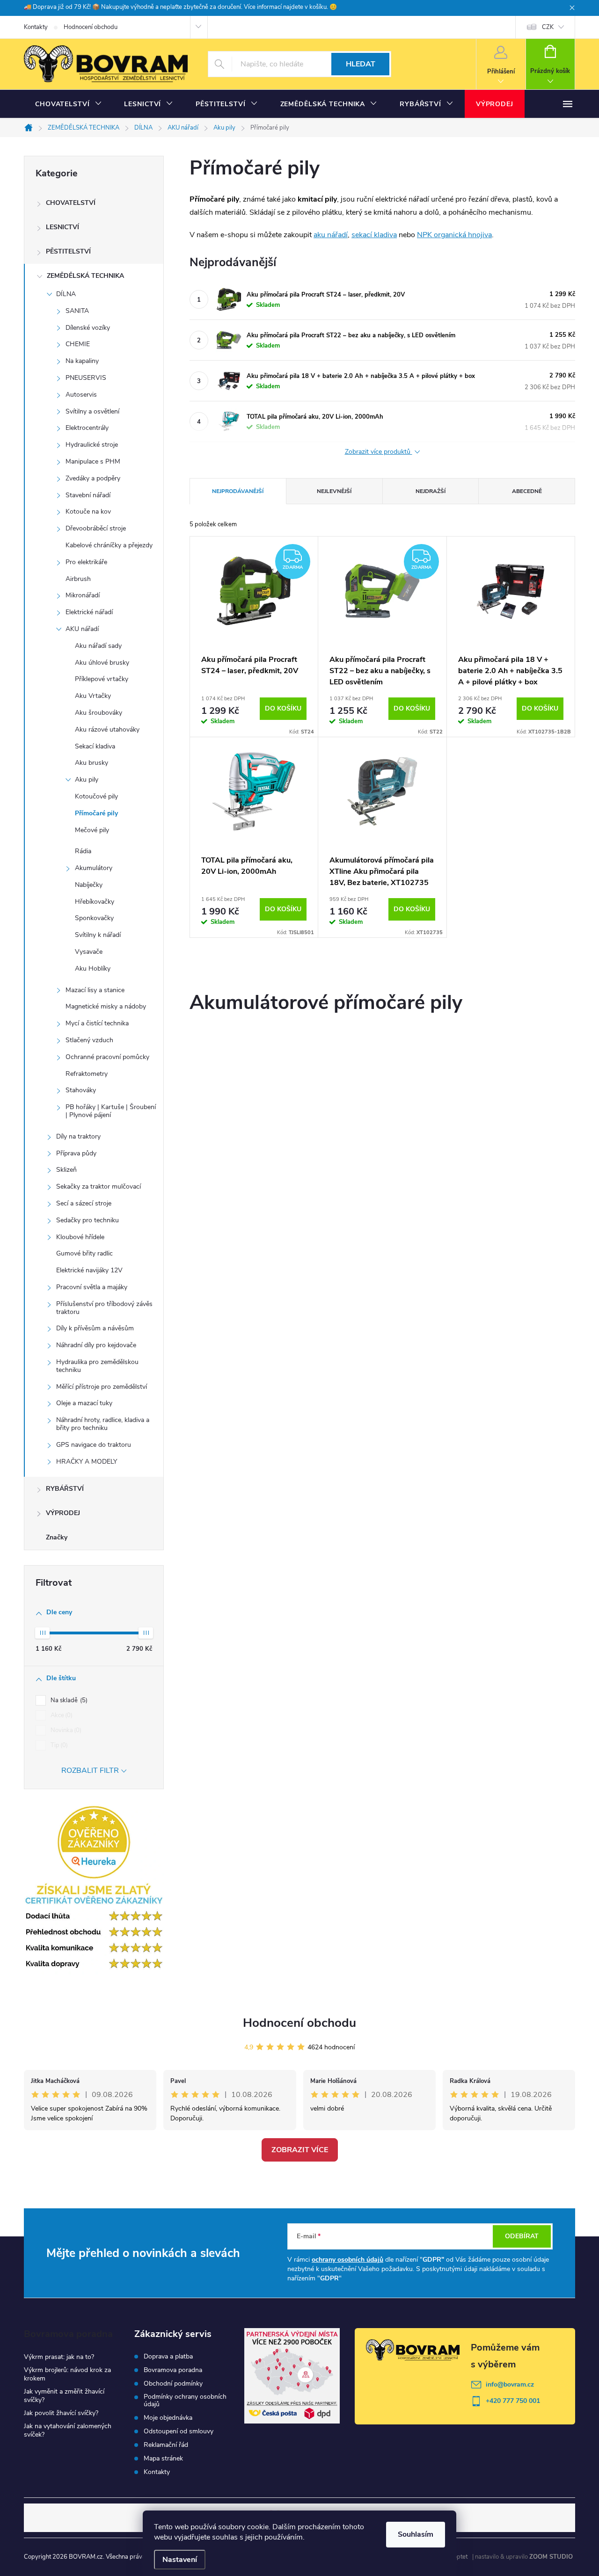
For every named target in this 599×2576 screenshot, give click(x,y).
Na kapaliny (82, 361)
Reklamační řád (166, 2445)
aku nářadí (331, 235)
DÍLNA (66, 294)
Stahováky (81, 1090)
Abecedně (527, 491)
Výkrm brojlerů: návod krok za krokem (67, 2374)
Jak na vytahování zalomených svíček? (68, 2430)
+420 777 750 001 (513, 2401)
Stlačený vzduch (89, 1040)
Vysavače (89, 952)
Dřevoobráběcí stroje (96, 528)
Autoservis (81, 395)
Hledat (361, 64)
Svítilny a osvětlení (92, 411)
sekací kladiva (374, 235)
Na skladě (68, 1700)
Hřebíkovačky (95, 902)
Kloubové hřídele (80, 1237)
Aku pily (87, 780)
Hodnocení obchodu (91, 27)
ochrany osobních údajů (347, 2260)
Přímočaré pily (96, 813)
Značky (57, 1537)
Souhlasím (416, 2534)
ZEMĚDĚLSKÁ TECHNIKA (85, 276)
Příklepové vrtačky (102, 679)
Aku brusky (91, 763)
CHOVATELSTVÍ (71, 203)
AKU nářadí (82, 629)
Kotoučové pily (96, 796)
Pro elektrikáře (86, 562)
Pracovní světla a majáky (92, 1287)
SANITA (77, 311)
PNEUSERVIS (86, 378)
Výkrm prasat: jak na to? (59, 2357)
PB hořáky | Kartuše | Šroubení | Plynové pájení (111, 1111)
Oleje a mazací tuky (84, 1403)
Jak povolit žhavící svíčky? (61, 2413)
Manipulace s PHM (93, 461)
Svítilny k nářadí (98, 935)
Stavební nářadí (88, 495)
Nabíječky (89, 885)
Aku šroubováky (99, 713)
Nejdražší (431, 491)
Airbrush (78, 579)
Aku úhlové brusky (102, 663)
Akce (61, 1715)
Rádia (83, 851)
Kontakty (36, 27)
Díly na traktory (78, 1136)
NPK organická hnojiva (454, 235)
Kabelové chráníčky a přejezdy (109, 545)
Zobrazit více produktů (379, 452)
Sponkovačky (94, 918)
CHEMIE (78, 344)
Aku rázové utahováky (107, 729)
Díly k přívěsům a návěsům (95, 1328)
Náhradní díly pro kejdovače (96, 1345)
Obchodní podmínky (173, 2384)
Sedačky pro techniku (88, 1220)
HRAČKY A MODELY (87, 1462)
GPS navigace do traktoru (94, 1445)
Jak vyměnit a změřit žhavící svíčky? (64, 2396)
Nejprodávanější (238, 491)
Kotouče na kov (88, 512)
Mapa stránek (163, 2459)
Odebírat (522, 2236)
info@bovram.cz (510, 2384)
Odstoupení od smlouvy (179, 2431)
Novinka (65, 1730)
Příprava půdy (76, 1153)
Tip (58, 1745)
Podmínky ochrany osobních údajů (185, 2401)
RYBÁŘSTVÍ (65, 1489)
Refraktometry (87, 1074)
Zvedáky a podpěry (93, 478)
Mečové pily (92, 830)
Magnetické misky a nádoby (106, 1006)
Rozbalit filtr (90, 1771)
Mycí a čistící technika (97, 1023)
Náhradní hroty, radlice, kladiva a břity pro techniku (103, 1424)
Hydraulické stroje (92, 445)
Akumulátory (94, 868)
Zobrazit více (300, 2150)
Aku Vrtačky (93, 696)
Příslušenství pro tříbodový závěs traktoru (104, 1308)
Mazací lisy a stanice (95, 990)
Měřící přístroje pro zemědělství (102, 1387)
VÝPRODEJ (63, 1513)
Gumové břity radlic (84, 1253)
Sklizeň (66, 1170)
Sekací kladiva (95, 746)
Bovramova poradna (173, 2370)
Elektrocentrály (87, 428)
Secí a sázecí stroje (84, 1203)
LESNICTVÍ (62, 227)
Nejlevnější (334, 491)
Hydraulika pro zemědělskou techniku (97, 1366)
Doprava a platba (168, 2357)
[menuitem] (68, 104)
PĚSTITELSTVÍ (68, 251)
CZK (548, 27)
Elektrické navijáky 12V (89, 1270)
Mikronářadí (83, 595)
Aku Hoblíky (93, 969)
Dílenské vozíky (88, 328)
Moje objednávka (168, 2418)
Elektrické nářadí (89, 612)
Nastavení (180, 2560)
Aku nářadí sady (98, 646)
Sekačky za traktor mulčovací (99, 1186)
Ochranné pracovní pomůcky (107, 1057)
